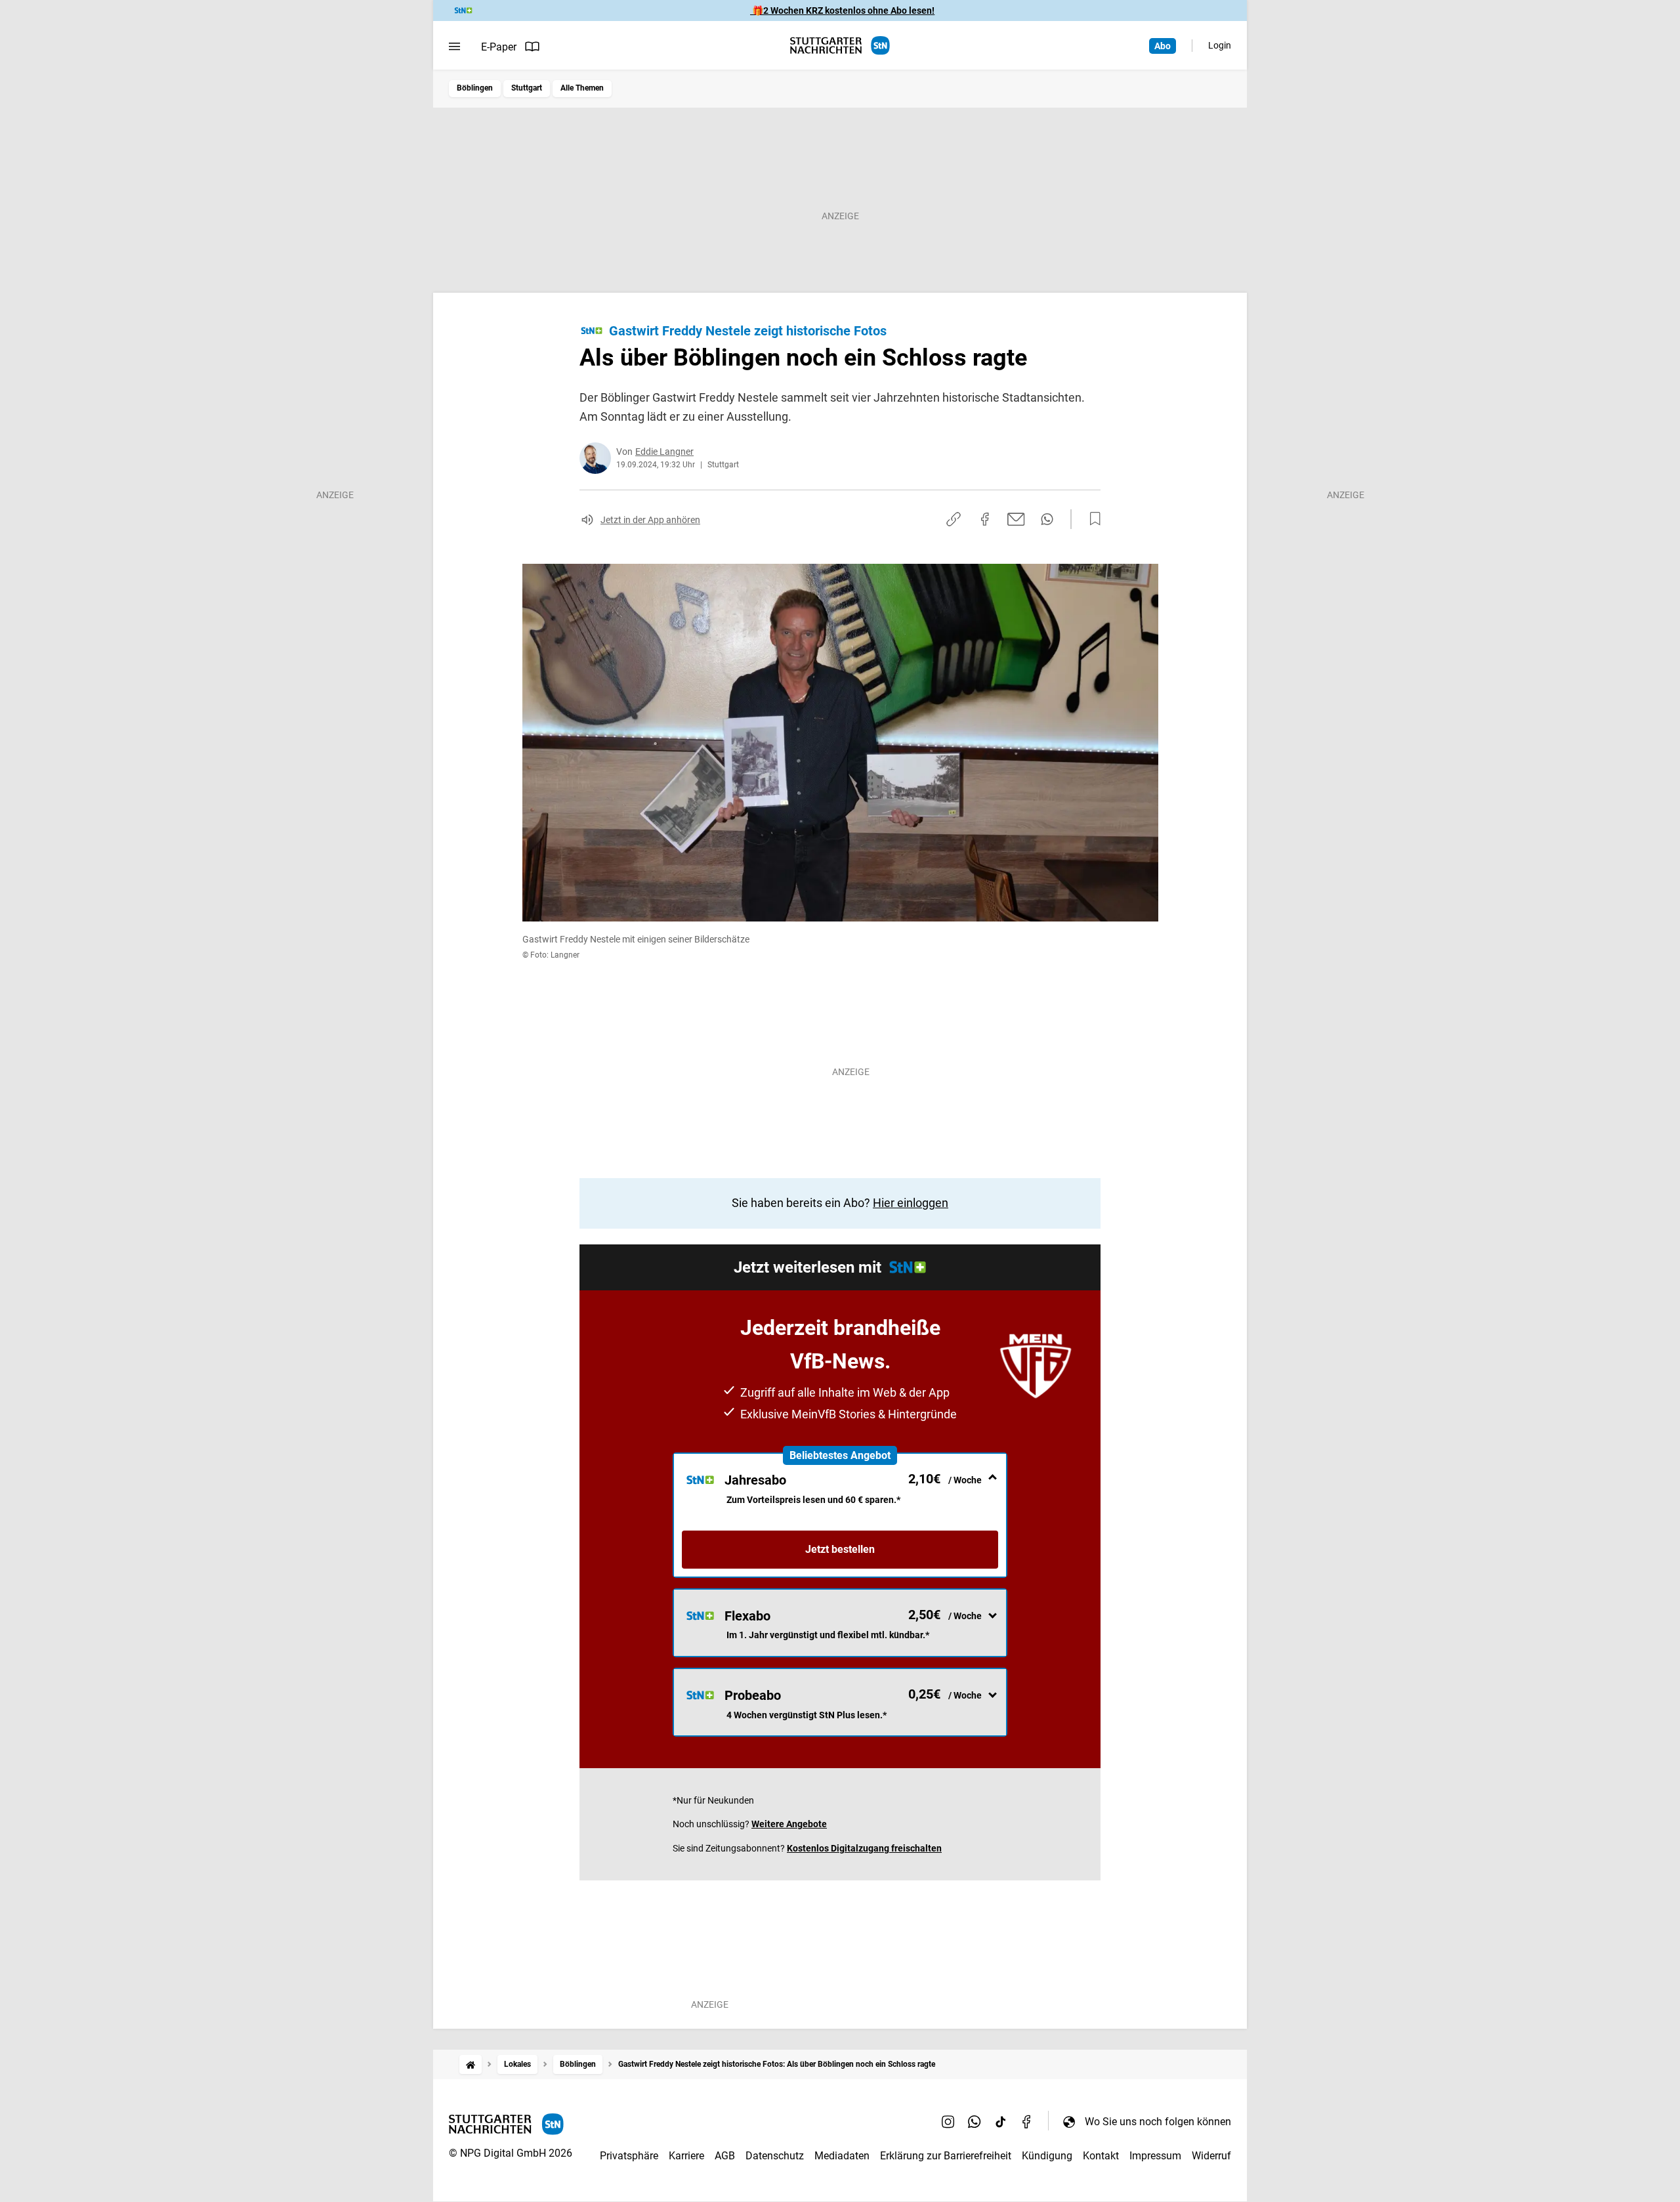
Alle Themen (582, 88)
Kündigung (1047, 2156)
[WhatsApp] (975, 2121)
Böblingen (475, 88)
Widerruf (1211, 2156)
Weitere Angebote (789, 1824)
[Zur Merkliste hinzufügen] (1091, 519)
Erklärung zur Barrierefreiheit (946, 2156)
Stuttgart (527, 88)
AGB (725, 2156)
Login (1220, 45)
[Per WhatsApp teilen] (1047, 519)
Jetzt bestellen (840, 1549)
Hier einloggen (911, 1203)
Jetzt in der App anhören (650, 520)
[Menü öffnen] (454, 47)
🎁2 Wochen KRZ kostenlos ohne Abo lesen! (842, 11)
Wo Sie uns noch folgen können (1158, 2122)
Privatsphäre (629, 2156)
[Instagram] (948, 2121)
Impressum (1155, 2156)
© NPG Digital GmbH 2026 (511, 2153)
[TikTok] (1001, 2121)
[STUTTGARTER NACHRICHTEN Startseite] (840, 46)
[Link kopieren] (954, 519)
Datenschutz (775, 2156)
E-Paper (499, 47)
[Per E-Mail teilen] (1016, 519)
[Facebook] (1027, 2121)
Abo (1163, 46)
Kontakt (1101, 2156)
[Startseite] (471, 2064)
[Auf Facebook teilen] (985, 519)
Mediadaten (842, 2156)
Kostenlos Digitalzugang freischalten (864, 1848)
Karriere (686, 2156)
